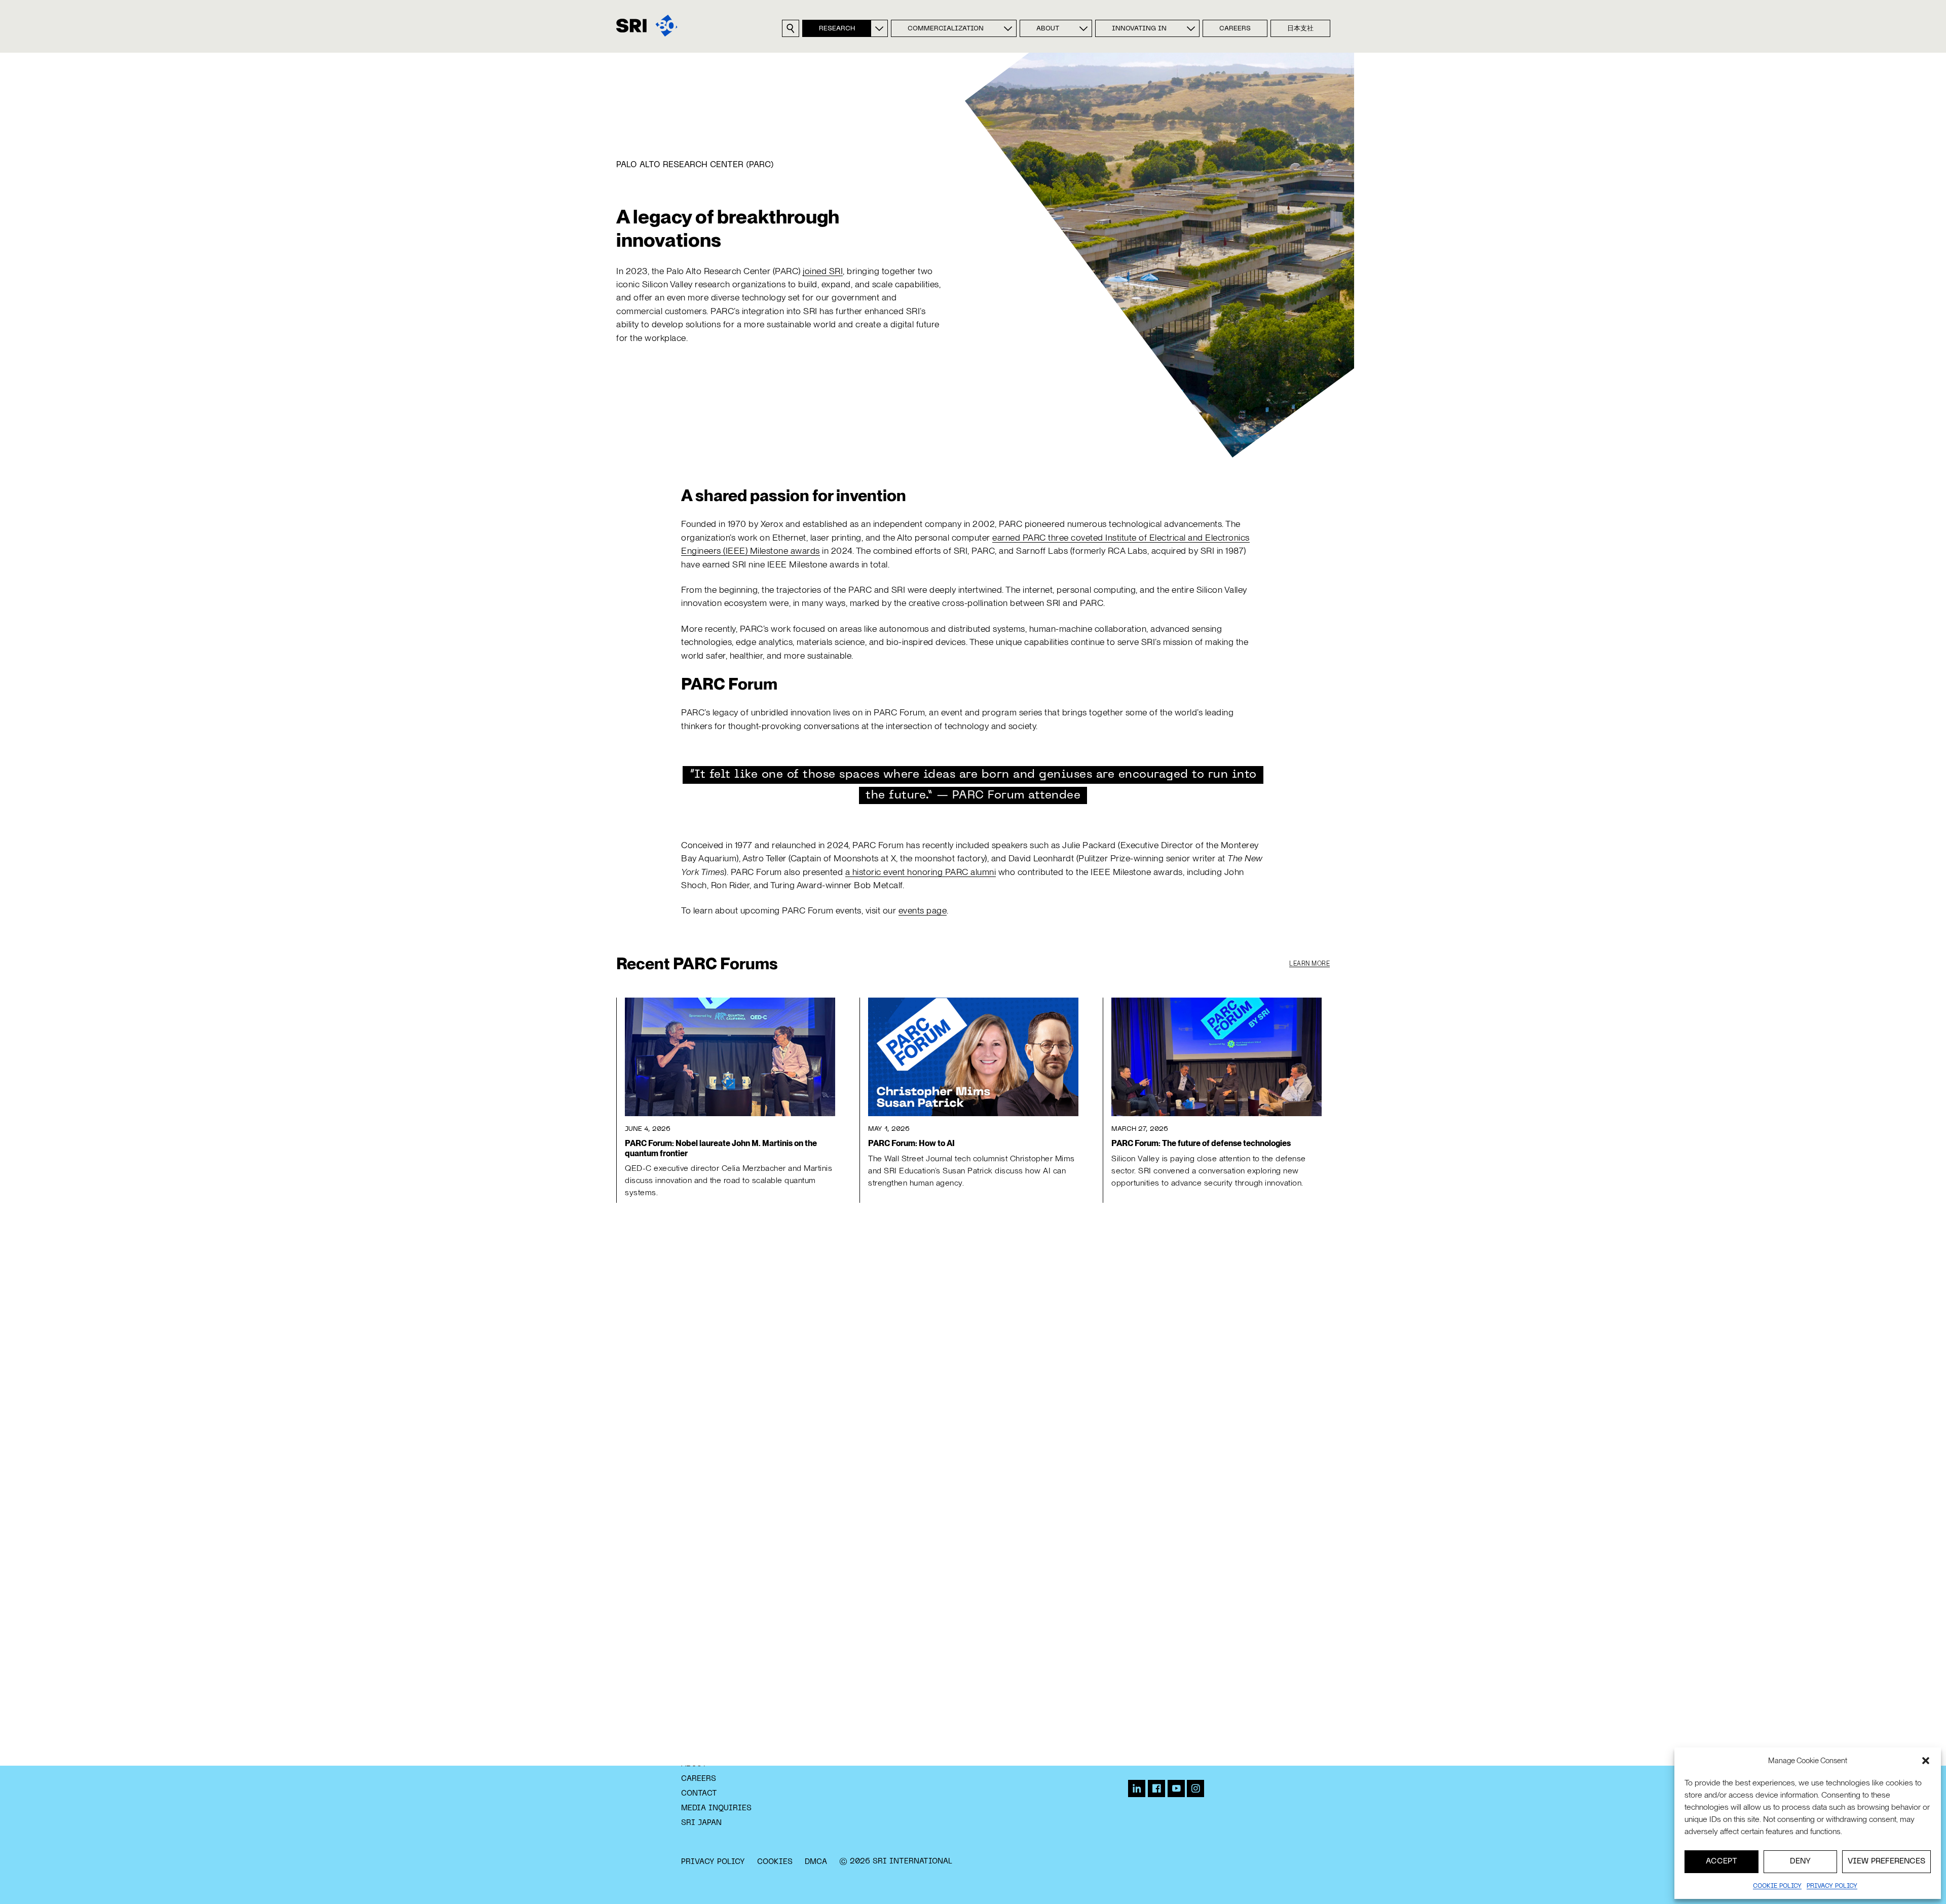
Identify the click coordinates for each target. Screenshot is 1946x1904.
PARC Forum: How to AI (911, 1143)
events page (923, 910)
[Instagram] (1195, 1788)
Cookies (775, 1862)
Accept (1722, 1861)
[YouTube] (1176, 1788)
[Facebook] (1156, 1788)
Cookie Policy (1777, 1886)
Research (837, 29)
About (1048, 29)
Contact (699, 1794)
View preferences (1886, 1861)
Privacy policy (1832, 1886)
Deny (1800, 1861)
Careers (1235, 29)
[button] (1926, 1761)
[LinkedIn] (1137, 1788)
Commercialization (946, 29)
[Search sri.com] (791, 28)
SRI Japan (701, 1823)
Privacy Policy (713, 1862)
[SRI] (647, 26)
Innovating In (1139, 29)
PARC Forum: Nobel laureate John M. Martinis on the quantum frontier (721, 1148)
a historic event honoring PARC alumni (921, 872)
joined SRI (823, 271)
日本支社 (1300, 29)
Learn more (1309, 964)
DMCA (816, 1862)
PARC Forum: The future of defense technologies (1201, 1143)
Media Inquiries (716, 1808)
